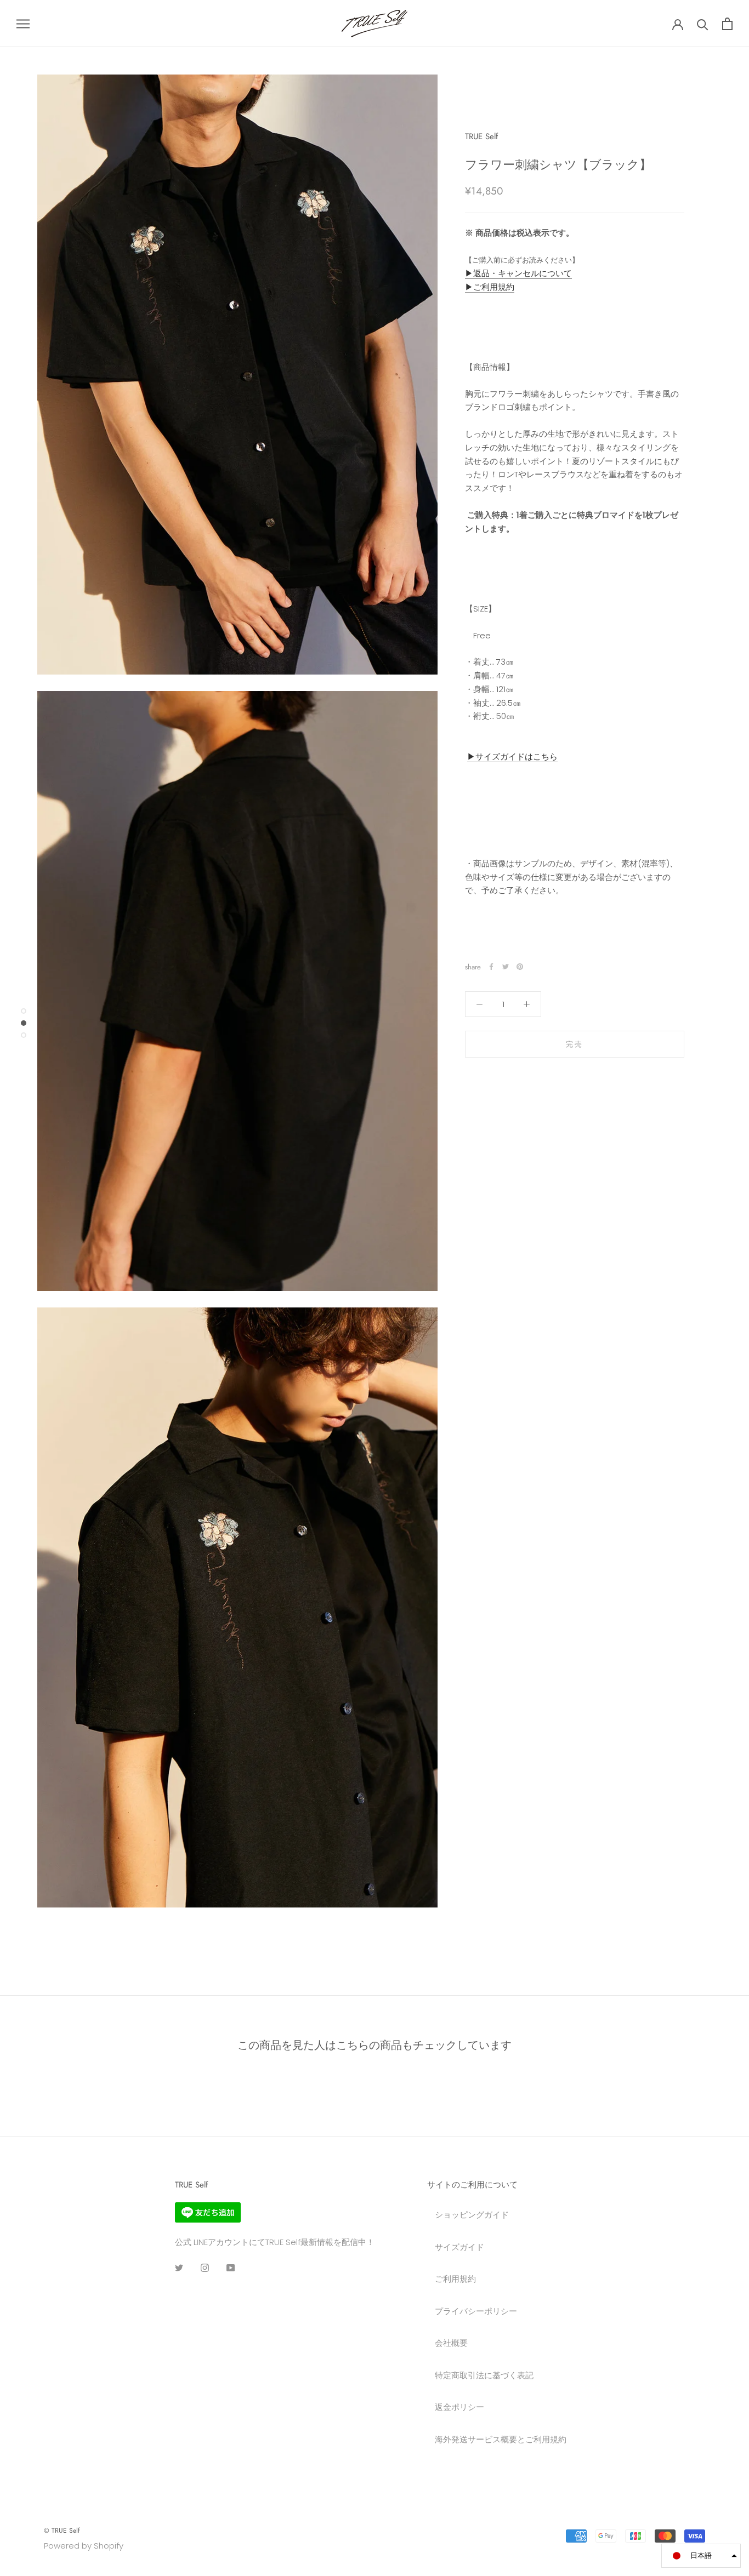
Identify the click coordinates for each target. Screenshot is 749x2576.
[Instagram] (205, 2267)
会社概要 (451, 2343)
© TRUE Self (62, 2531)
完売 (574, 1044)
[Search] (703, 24)
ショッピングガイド (472, 2215)
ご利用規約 (455, 2279)
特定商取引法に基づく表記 (484, 2375)
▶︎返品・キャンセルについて (518, 273)
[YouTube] (231, 2267)
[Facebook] (491, 967)
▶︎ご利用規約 (490, 287)
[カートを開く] (727, 24)
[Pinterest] (520, 967)
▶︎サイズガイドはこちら (512, 756)
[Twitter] (506, 967)
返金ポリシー (459, 2407)
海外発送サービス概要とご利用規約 (501, 2439)
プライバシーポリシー (476, 2311)
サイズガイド (459, 2247)
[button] (701, 2556)
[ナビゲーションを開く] (23, 23)
